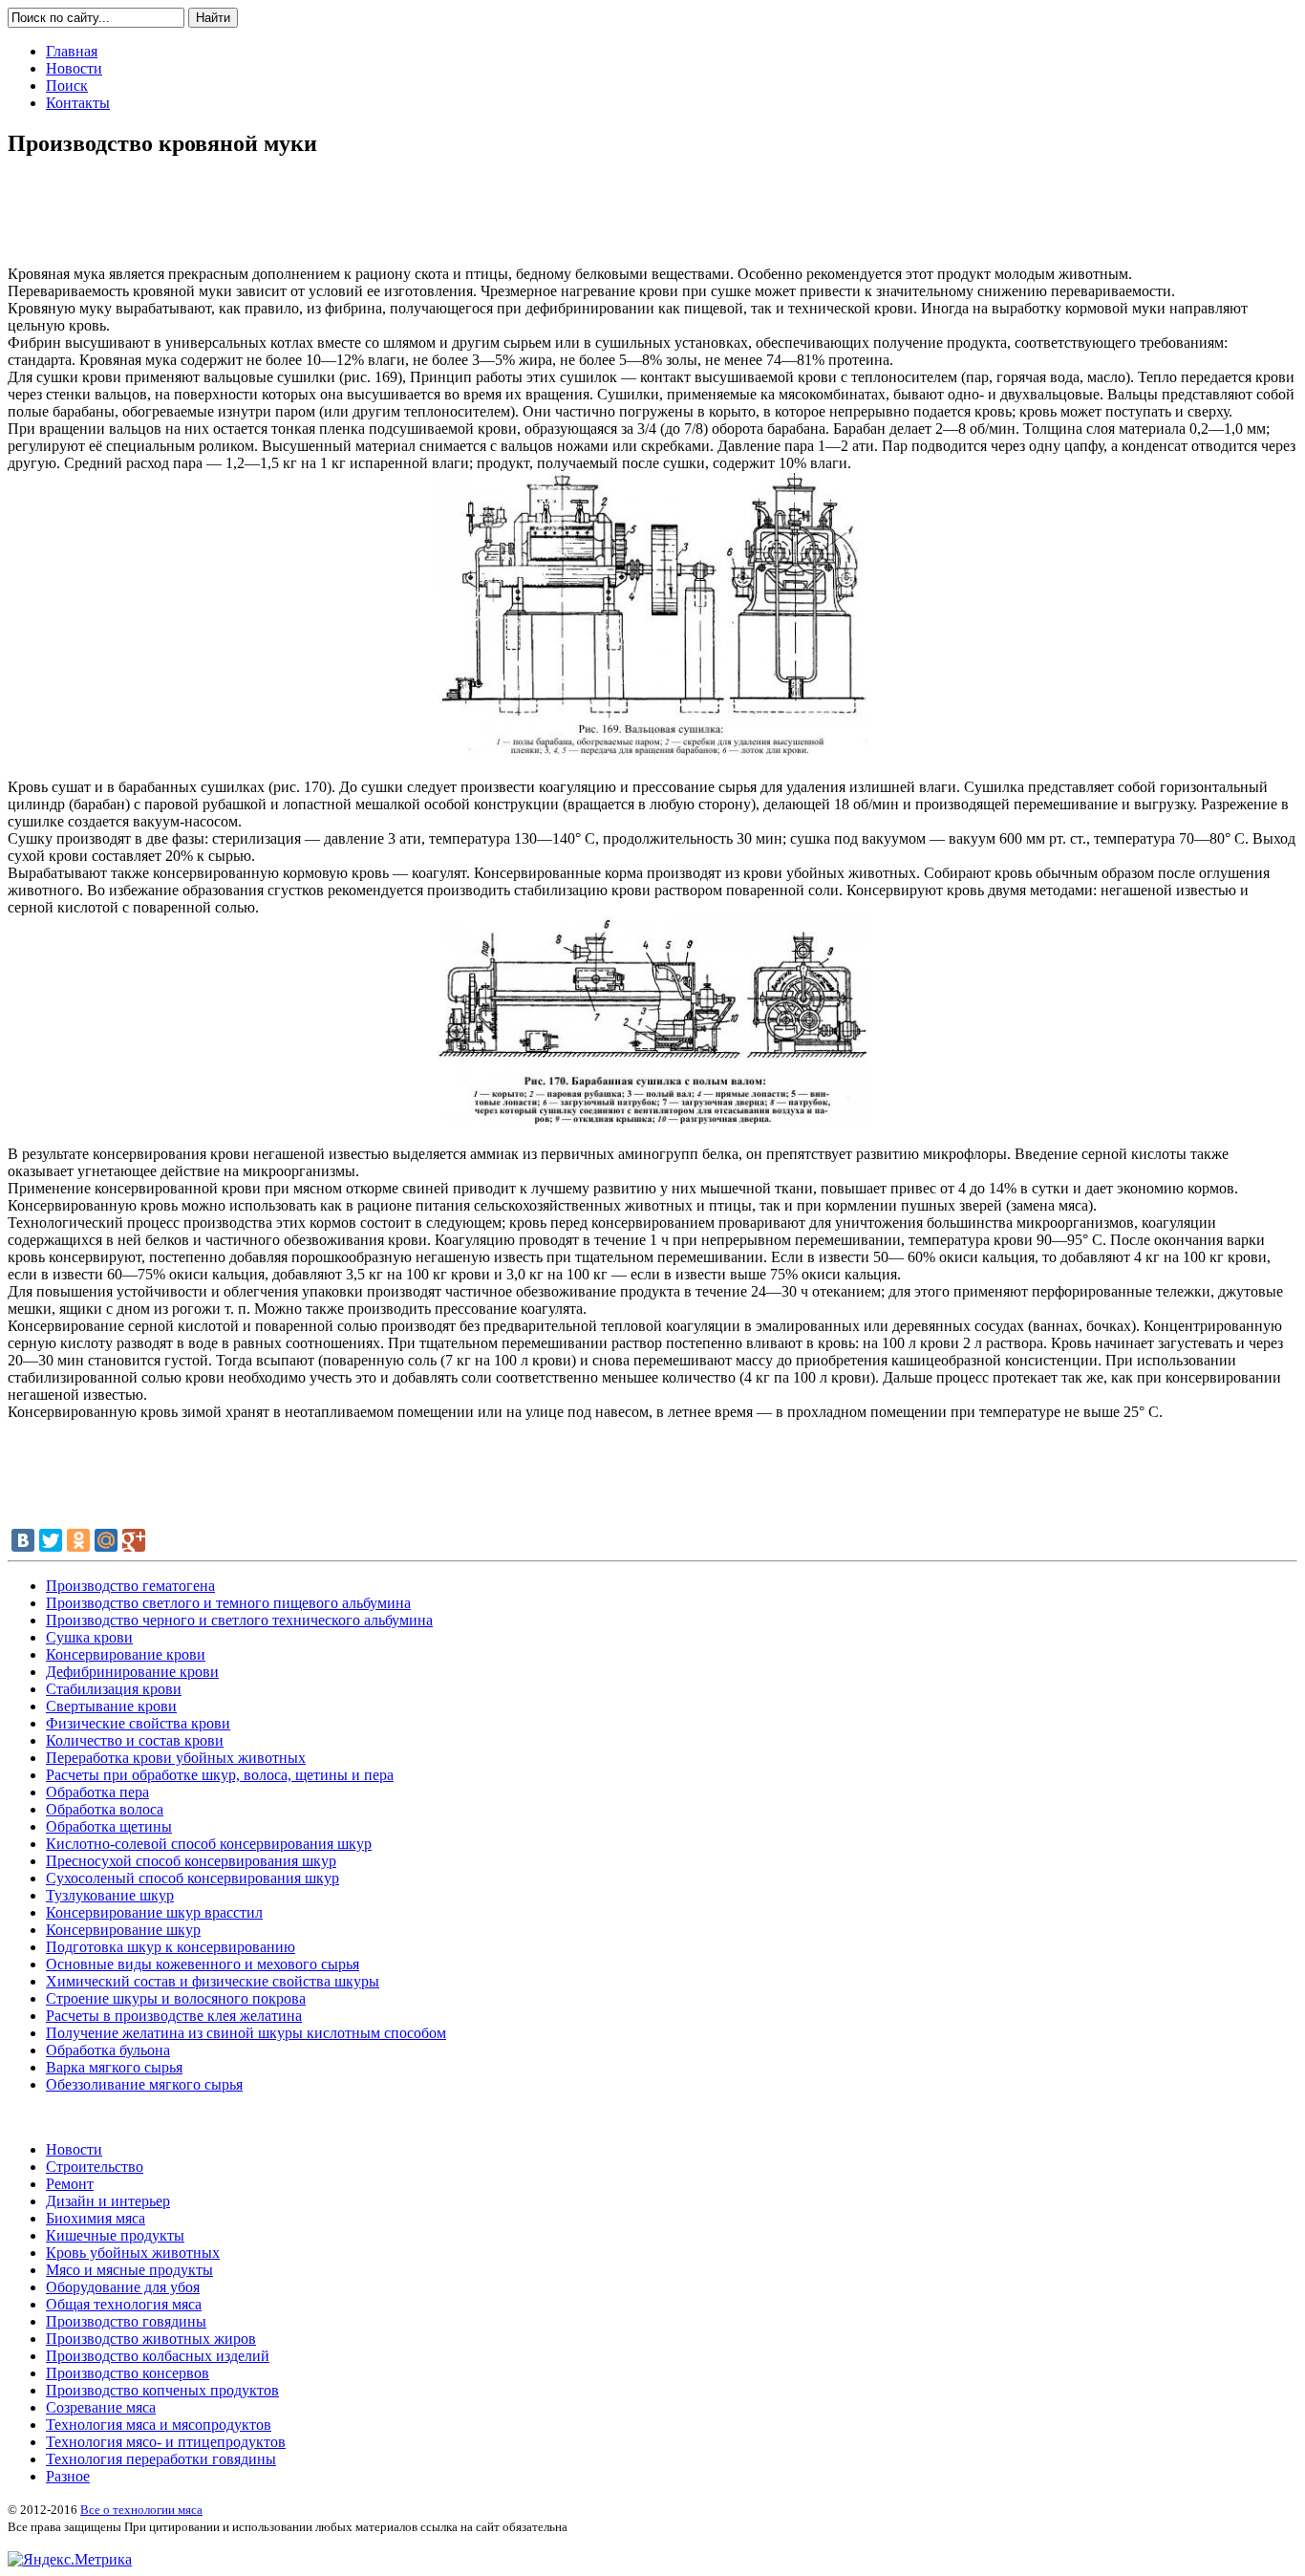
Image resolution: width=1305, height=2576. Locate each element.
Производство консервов (128, 2373)
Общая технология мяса (124, 2304)
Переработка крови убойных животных (176, 1758)
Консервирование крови (126, 1654)
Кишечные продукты (115, 2235)
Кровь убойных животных (133, 2253)
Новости (74, 2149)
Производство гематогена (130, 1586)
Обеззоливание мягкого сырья (144, 2084)
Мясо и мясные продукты (129, 2270)
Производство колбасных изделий (158, 2356)
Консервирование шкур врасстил (154, 1912)
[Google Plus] (134, 1540)
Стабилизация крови (114, 1689)
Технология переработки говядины (161, 2459)
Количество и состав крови (135, 1740)
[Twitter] (51, 1540)
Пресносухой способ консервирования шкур (191, 1861)
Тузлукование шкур (110, 1895)
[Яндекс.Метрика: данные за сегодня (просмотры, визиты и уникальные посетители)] (70, 2560)
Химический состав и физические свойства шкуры (213, 1981)
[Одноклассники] (78, 1540)
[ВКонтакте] (23, 1540)
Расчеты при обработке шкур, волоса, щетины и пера (220, 1775)
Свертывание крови (111, 1706)
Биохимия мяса (96, 2218)
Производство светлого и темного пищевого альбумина (228, 1603)
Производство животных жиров (151, 2339)
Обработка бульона (108, 2050)
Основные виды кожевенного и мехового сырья (203, 1964)
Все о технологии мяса (141, 2510)
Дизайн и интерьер (108, 2201)
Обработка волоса (105, 1809)
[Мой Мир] (106, 1540)
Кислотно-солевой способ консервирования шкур (209, 1844)
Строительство (95, 2167)
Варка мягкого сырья (114, 2067)
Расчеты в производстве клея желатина (174, 2016)
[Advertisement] (652, 219)
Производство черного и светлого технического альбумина (239, 1620)
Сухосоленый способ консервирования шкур (193, 1878)
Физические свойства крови (138, 1723)
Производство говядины (126, 2321)
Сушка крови (89, 1637)
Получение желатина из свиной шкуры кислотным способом (246, 2033)
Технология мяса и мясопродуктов (159, 2425)
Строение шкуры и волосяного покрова (176, 1998)
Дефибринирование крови (132, 1672)
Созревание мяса (101, 2407)
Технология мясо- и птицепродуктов (166, 2442)
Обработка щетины (109, 1826)
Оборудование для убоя (123, 2287)
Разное (68, 2476)
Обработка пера (97, 1792)
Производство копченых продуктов (162, 2390)
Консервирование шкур (123, 1930)
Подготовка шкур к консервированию (171, 1947)
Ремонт (70, 2184)
